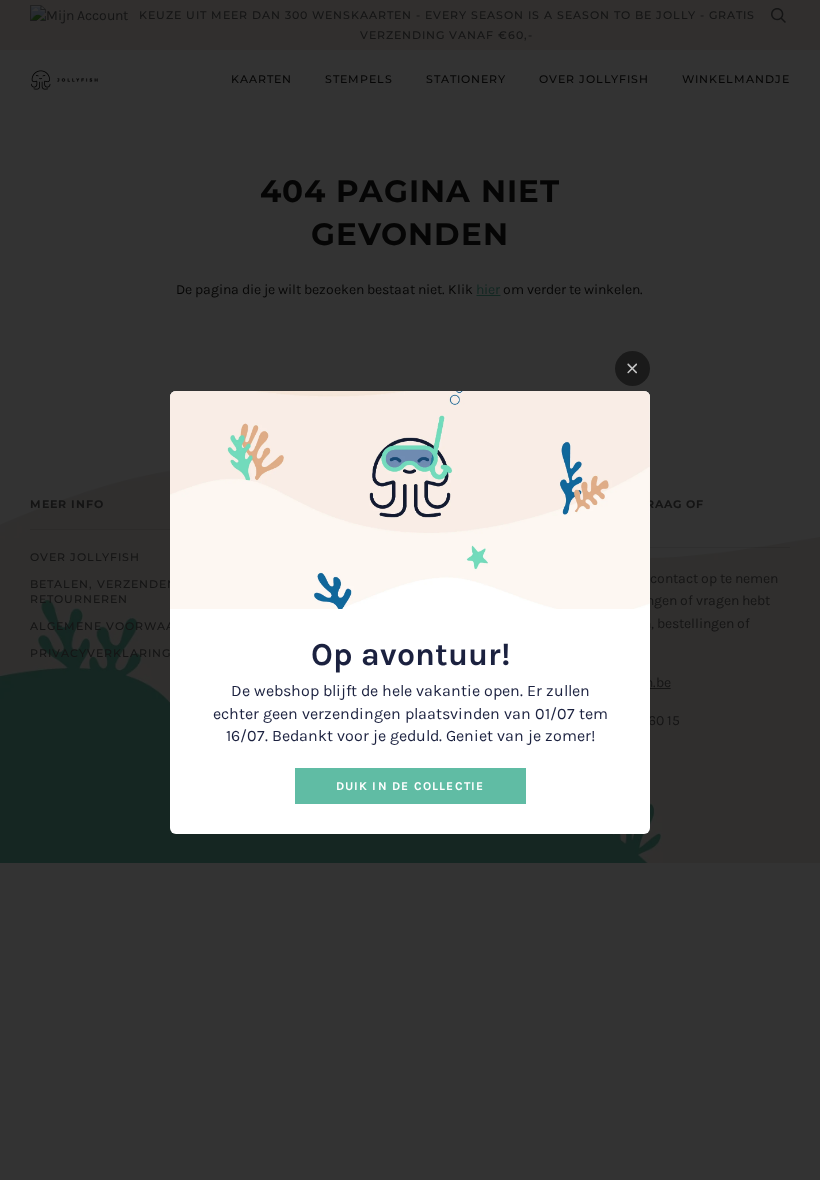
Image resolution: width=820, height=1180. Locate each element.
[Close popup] (632, 368)
